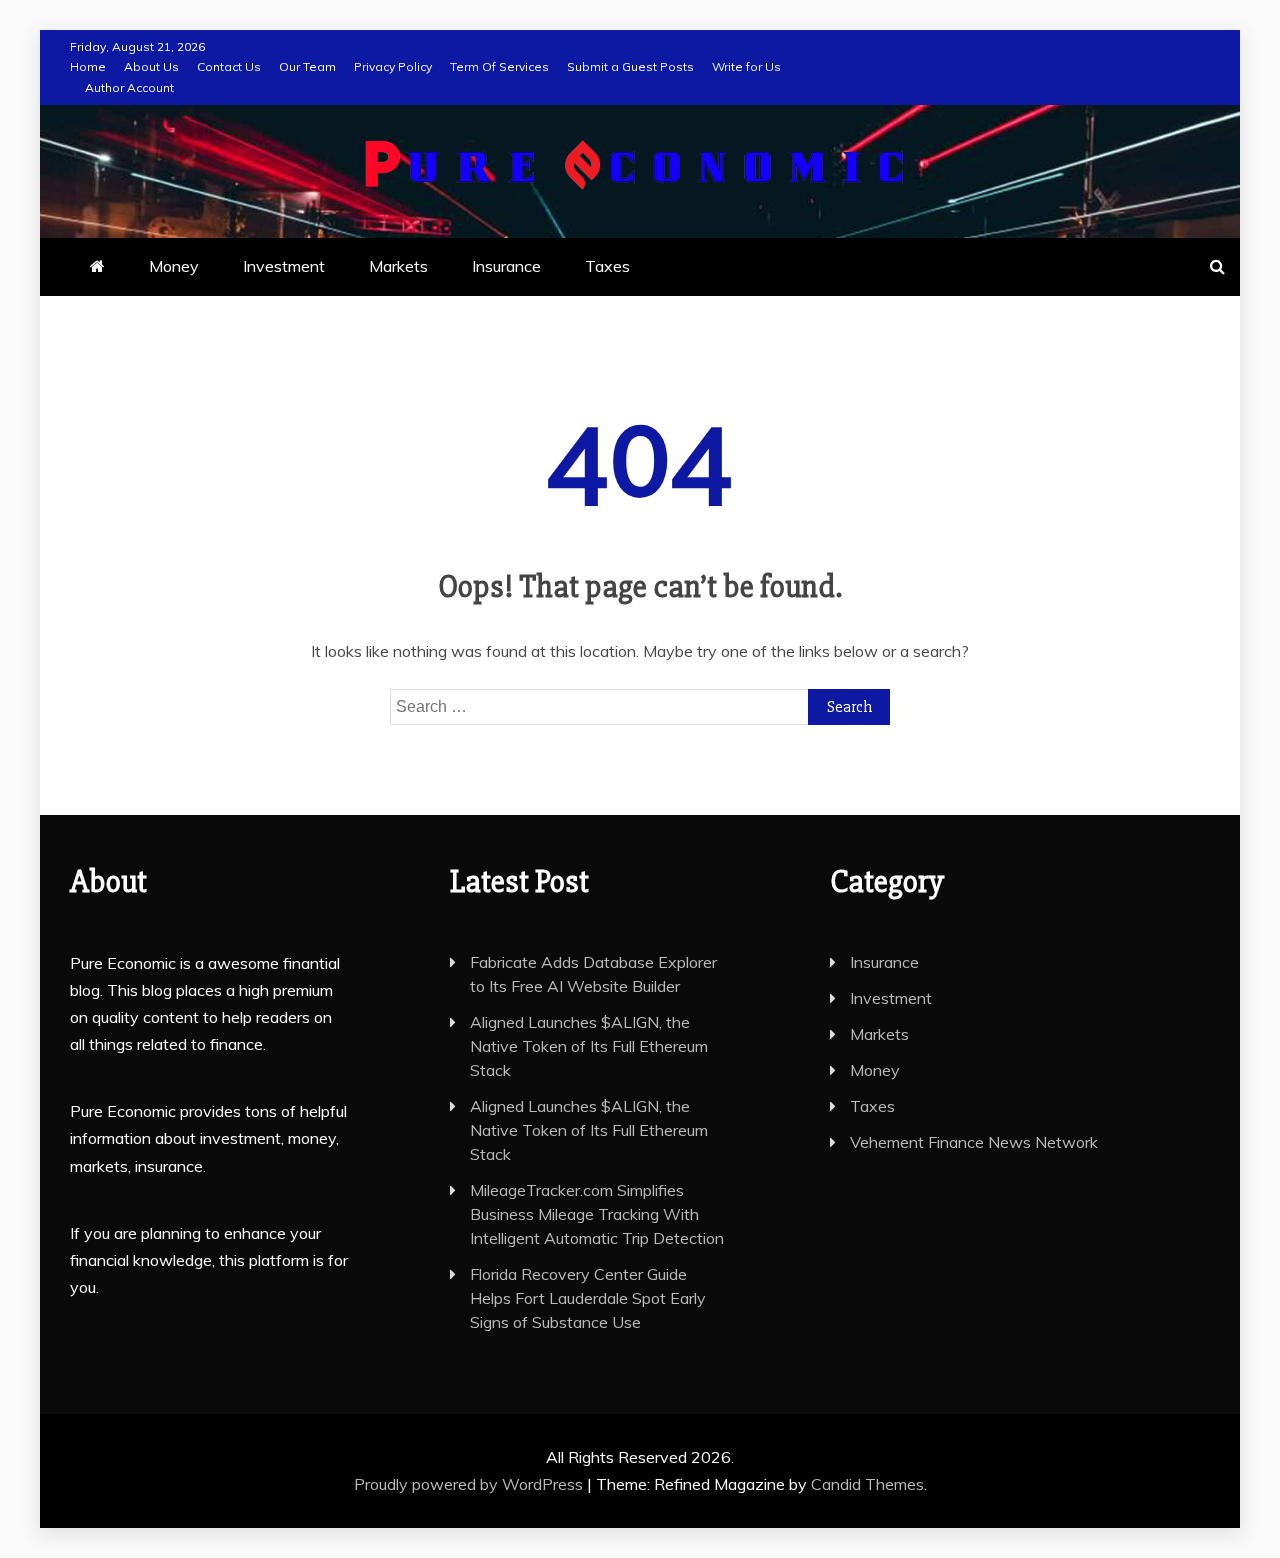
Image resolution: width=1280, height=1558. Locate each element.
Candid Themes (867, 1484)
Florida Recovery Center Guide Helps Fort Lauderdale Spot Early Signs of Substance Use (588, 1298)
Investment (284, 266)
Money (174, 266)
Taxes (607, 266)
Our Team (307, 66)
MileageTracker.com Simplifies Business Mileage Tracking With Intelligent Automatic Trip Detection (597, 1214)
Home (88, 66)
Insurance (506, 266)
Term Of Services (499, 66)
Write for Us (746, 66)
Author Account (129, 87)
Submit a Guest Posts (630, 66)
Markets (398, 266)
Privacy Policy (393, 66)
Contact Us (229, 66)
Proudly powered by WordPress (470, 1484)
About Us (151, 66)
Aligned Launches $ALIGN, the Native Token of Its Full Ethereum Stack (589, 1046)
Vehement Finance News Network (974, 1142)
